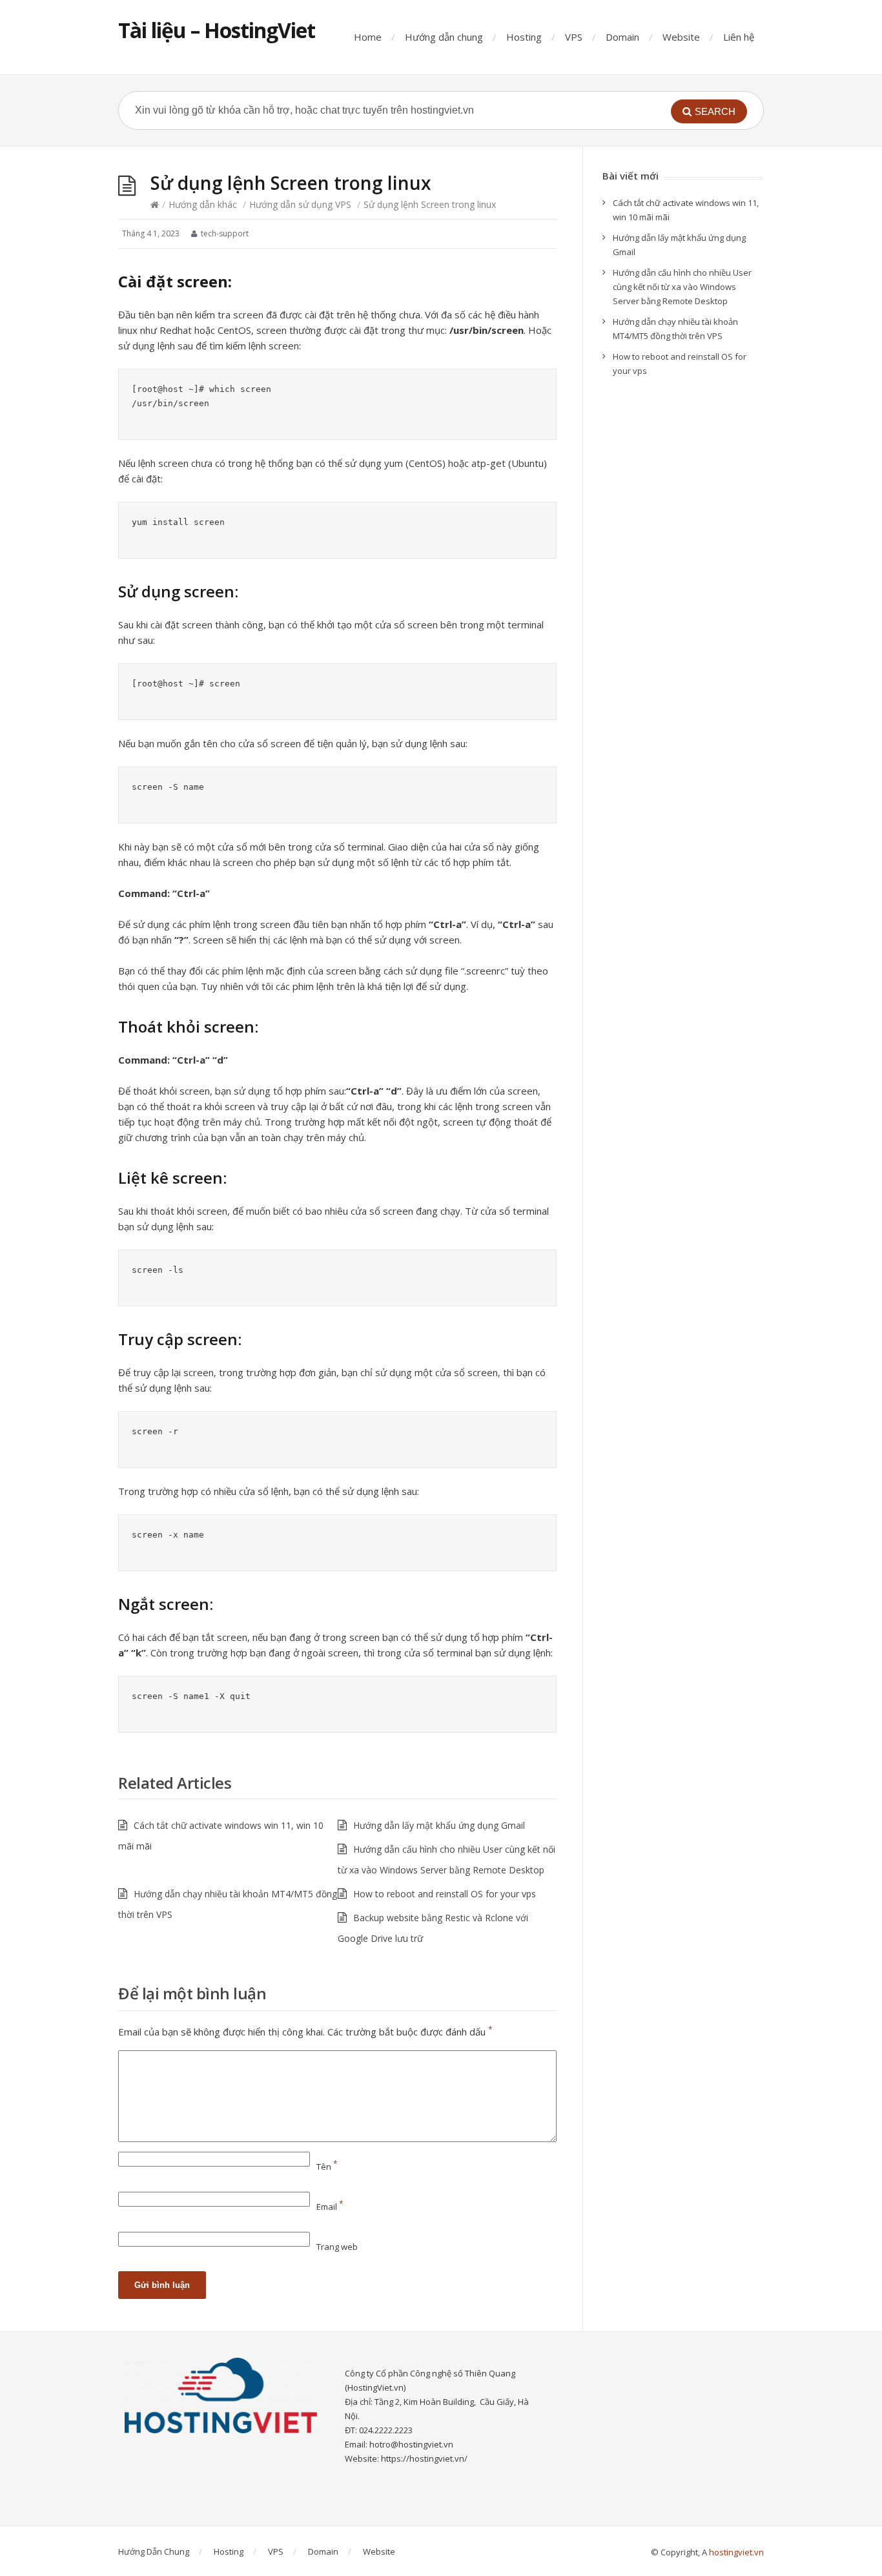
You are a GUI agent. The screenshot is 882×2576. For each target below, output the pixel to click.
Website (681, 37)
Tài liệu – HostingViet (217, 30)
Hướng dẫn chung (444, 37)
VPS (574, 37)
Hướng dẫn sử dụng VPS (300, 204)
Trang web (337, 2247)
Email (330, 2207)
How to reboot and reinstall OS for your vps (445, 1894)
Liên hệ (739, 37)
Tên (327, 2167)
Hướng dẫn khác (203, 204)
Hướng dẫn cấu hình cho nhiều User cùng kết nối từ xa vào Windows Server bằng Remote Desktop (682, 287)
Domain (622, 37)
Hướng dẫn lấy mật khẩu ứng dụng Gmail (439, 1825)
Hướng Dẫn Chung (154, 2551)
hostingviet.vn (736, 2552)
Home (368, 37)
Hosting (524, 37)
